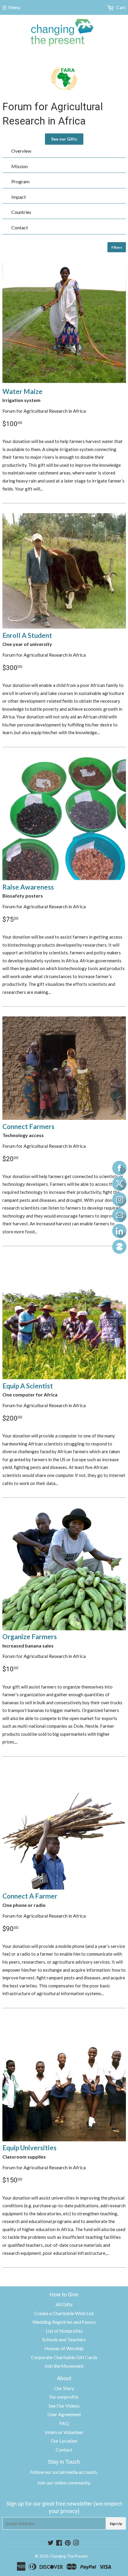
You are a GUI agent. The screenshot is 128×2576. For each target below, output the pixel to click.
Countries (21, 212)
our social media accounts (71, 2472)
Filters (117, 247)
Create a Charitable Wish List (64, 2313)
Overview (21, 151)
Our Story (64, 2388)
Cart (121, 7)
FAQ (64, 2423)
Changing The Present (69, 2556)
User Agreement (64, 2414)
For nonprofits (64, 2397)
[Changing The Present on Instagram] (76, 2543)
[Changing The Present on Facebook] (59, 2543)
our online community (68, 2483)
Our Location (64, 2441)
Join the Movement (64, 2366)
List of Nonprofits (64, 2331)
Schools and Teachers (64, 2339)
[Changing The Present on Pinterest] (68, 2543)
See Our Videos (64, 2406)
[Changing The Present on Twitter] (51, 2543)
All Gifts (64, 2304)
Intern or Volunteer (64, 2432)
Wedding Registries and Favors (64, 2322)
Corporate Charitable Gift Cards (64, 2357)
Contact (20, 227)
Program (20, 181)
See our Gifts (64, 139)
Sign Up (116, 2524)
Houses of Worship (64, 2348)
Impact (19, 197)
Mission (19, 166)
